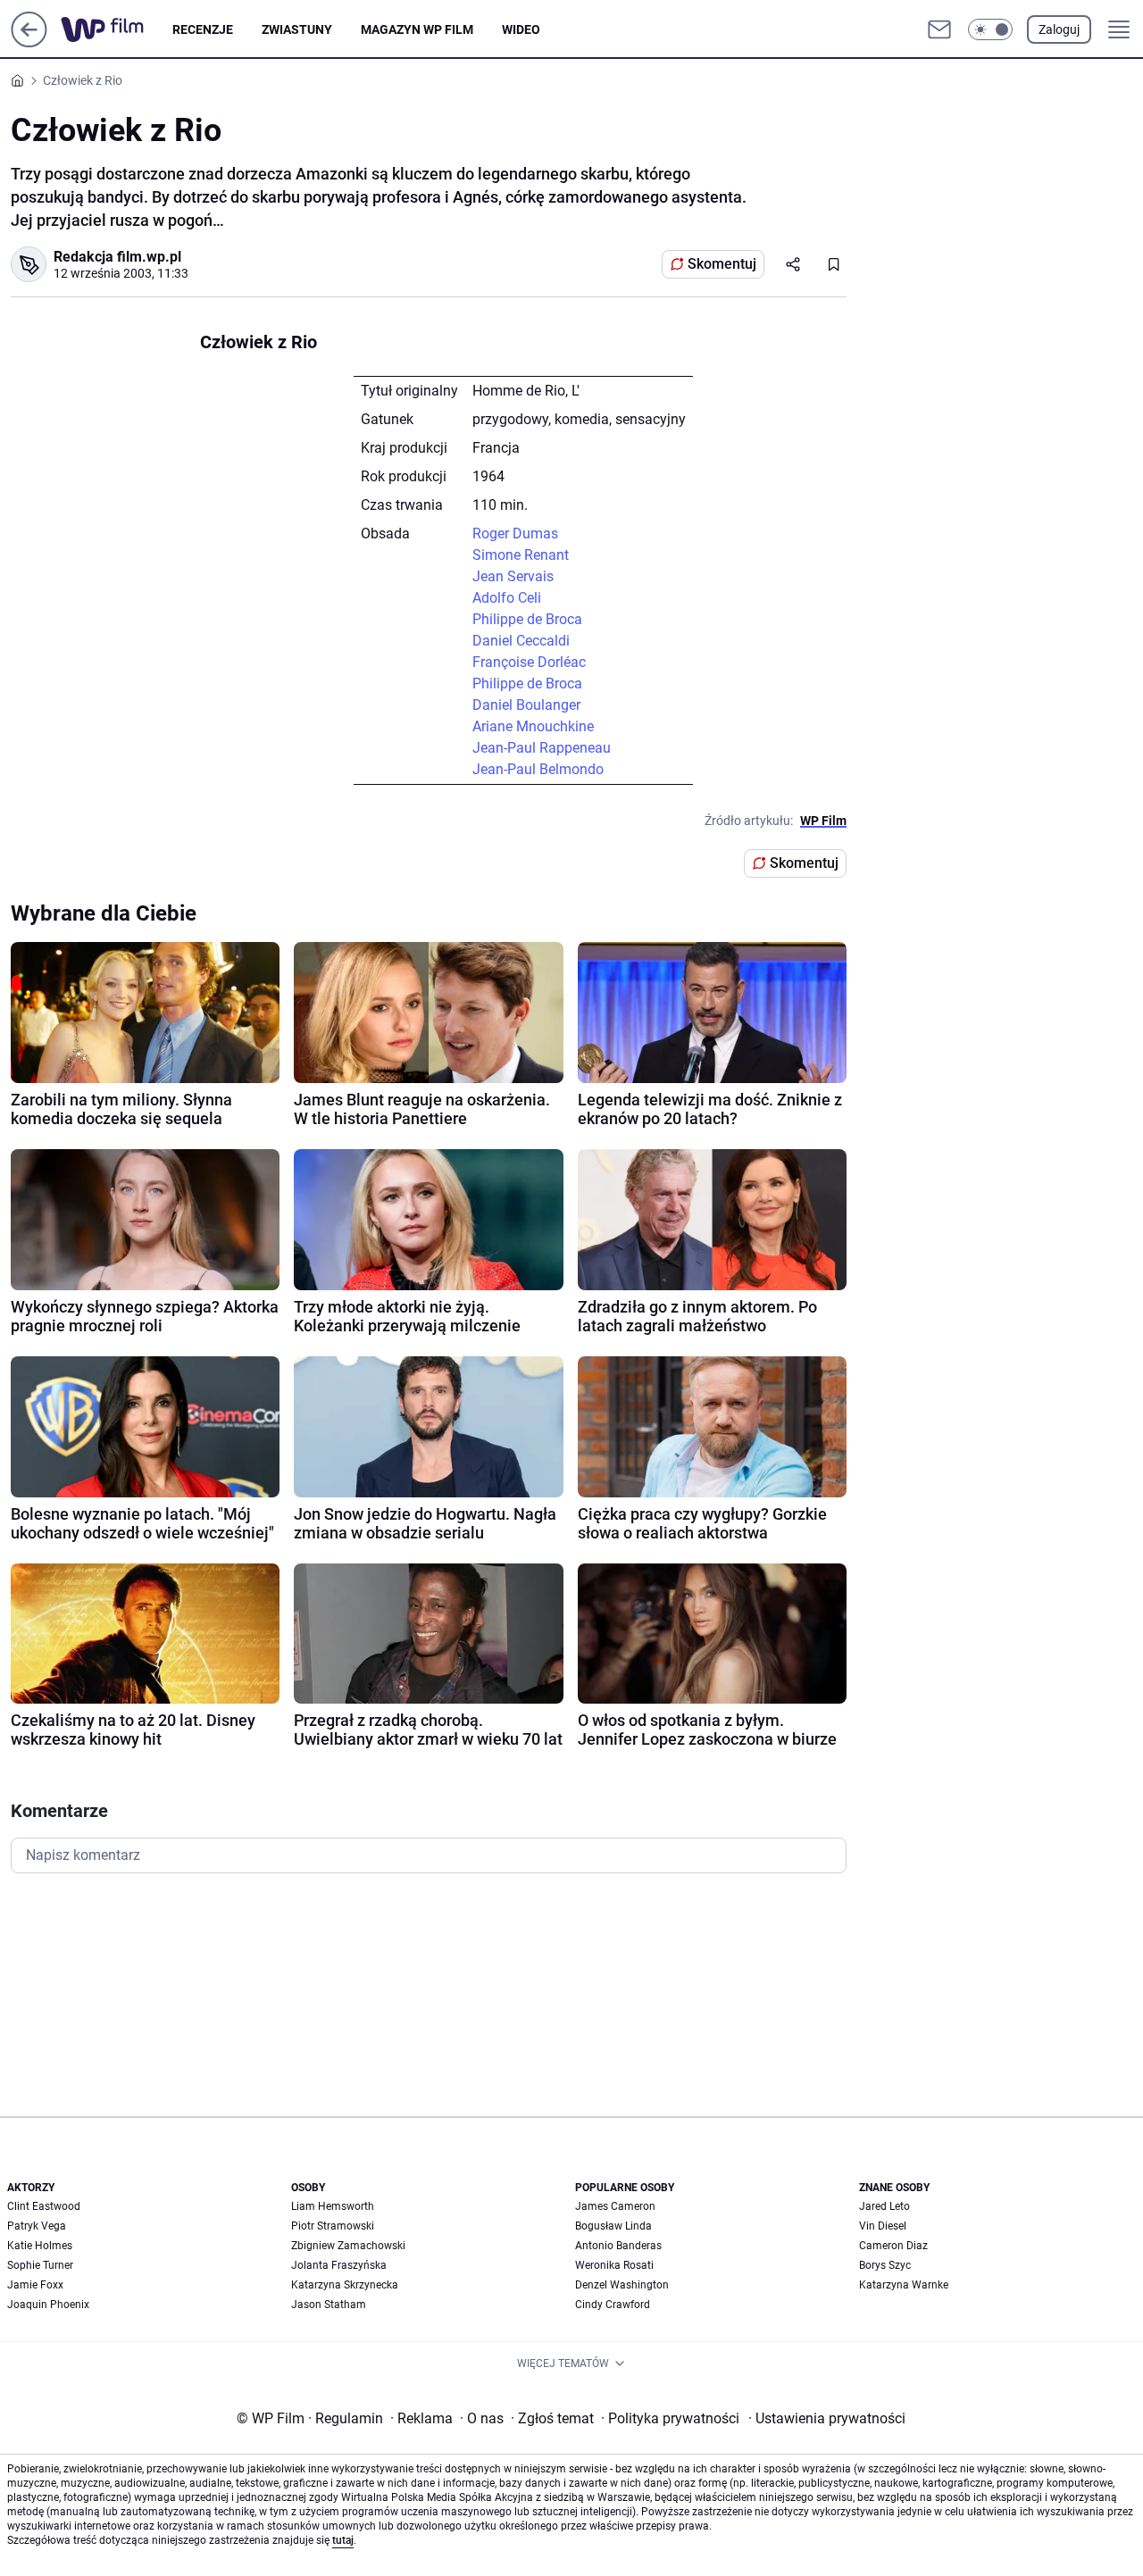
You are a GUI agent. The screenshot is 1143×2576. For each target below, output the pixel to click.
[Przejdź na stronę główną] (29, 42)
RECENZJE (203, 29)
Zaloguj (1059, 29)
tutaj (343, 2540)
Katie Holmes (40, 2246)
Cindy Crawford (613, 2305)
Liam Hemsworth (333, 2206)
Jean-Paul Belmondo (538, 769)
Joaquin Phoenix (48, 2305)
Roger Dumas (515, 534)
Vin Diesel (883, 2226)
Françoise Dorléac (529, 662)
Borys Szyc (885, 2265)
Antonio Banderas (618, 2246)
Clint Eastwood (44, 2206)
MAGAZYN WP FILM (417, 29)
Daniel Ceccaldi (521, 641)
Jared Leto (884, 2206)
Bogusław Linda (613, 2226)
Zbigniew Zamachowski (348, 2246)
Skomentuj (722, 264)
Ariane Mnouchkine (533, 726)
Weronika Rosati (614, 2265)
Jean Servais (513, 576)
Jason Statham (329, 2305)
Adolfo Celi (507, 598)
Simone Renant (521, 555)
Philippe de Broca (527, 619)
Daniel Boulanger (526, 705)
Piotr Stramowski (333, 2226)
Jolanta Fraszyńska (339, 2265)
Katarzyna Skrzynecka (345, 2285)
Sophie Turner (40, 2265)
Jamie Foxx (35, 2285)
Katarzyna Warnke (904, 2285)
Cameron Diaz (893, 2246)
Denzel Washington (622, 2285)
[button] (990, 29)
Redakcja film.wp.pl (117, 257)
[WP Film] (117, 29)
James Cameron (615, 2206)
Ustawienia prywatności (827, 2418)
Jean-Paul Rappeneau (542, 748)
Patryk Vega (37, 2226)
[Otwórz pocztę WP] (939, 29)
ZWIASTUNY (297, 29)
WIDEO (521, 29)
